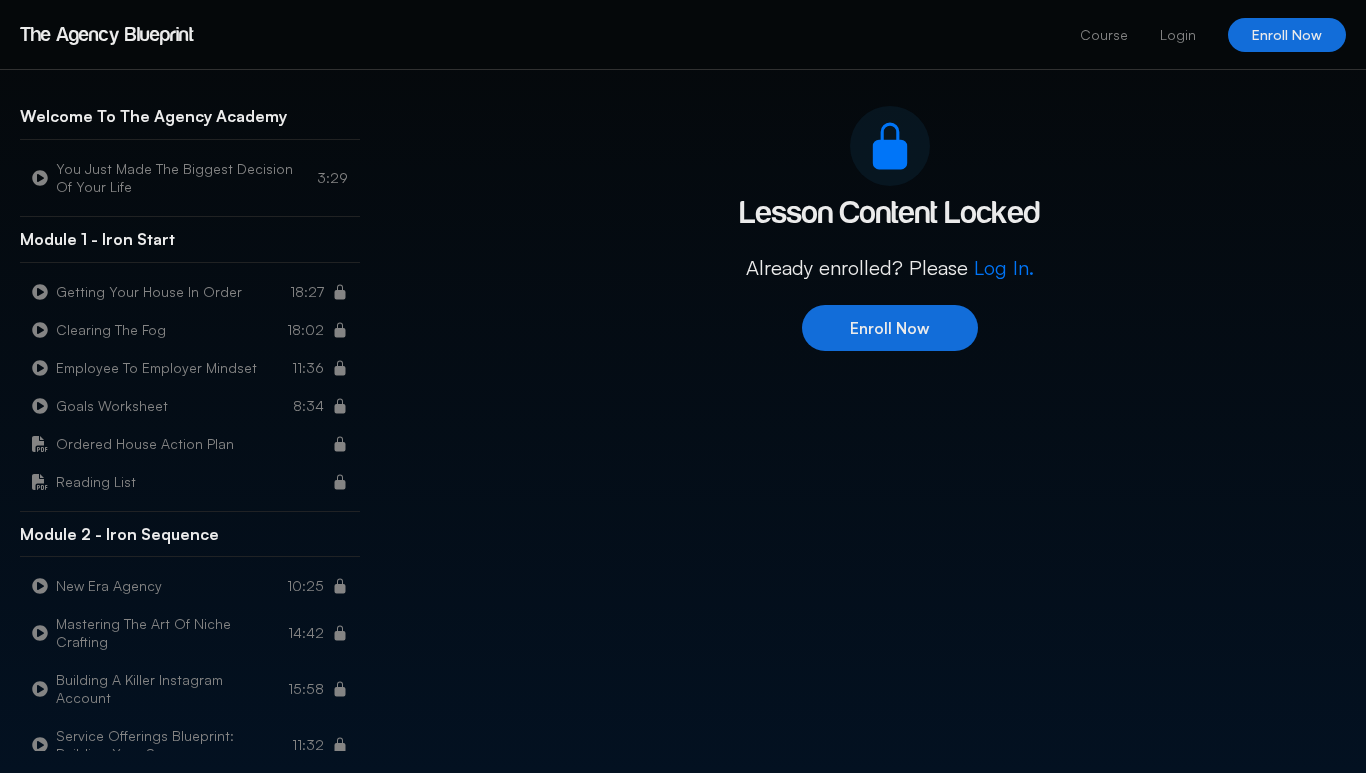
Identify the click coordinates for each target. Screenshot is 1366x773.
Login (1178, 34)
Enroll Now (1287, 34)
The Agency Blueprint (107, 35)
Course (1104, 34)
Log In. (1004, 267)
